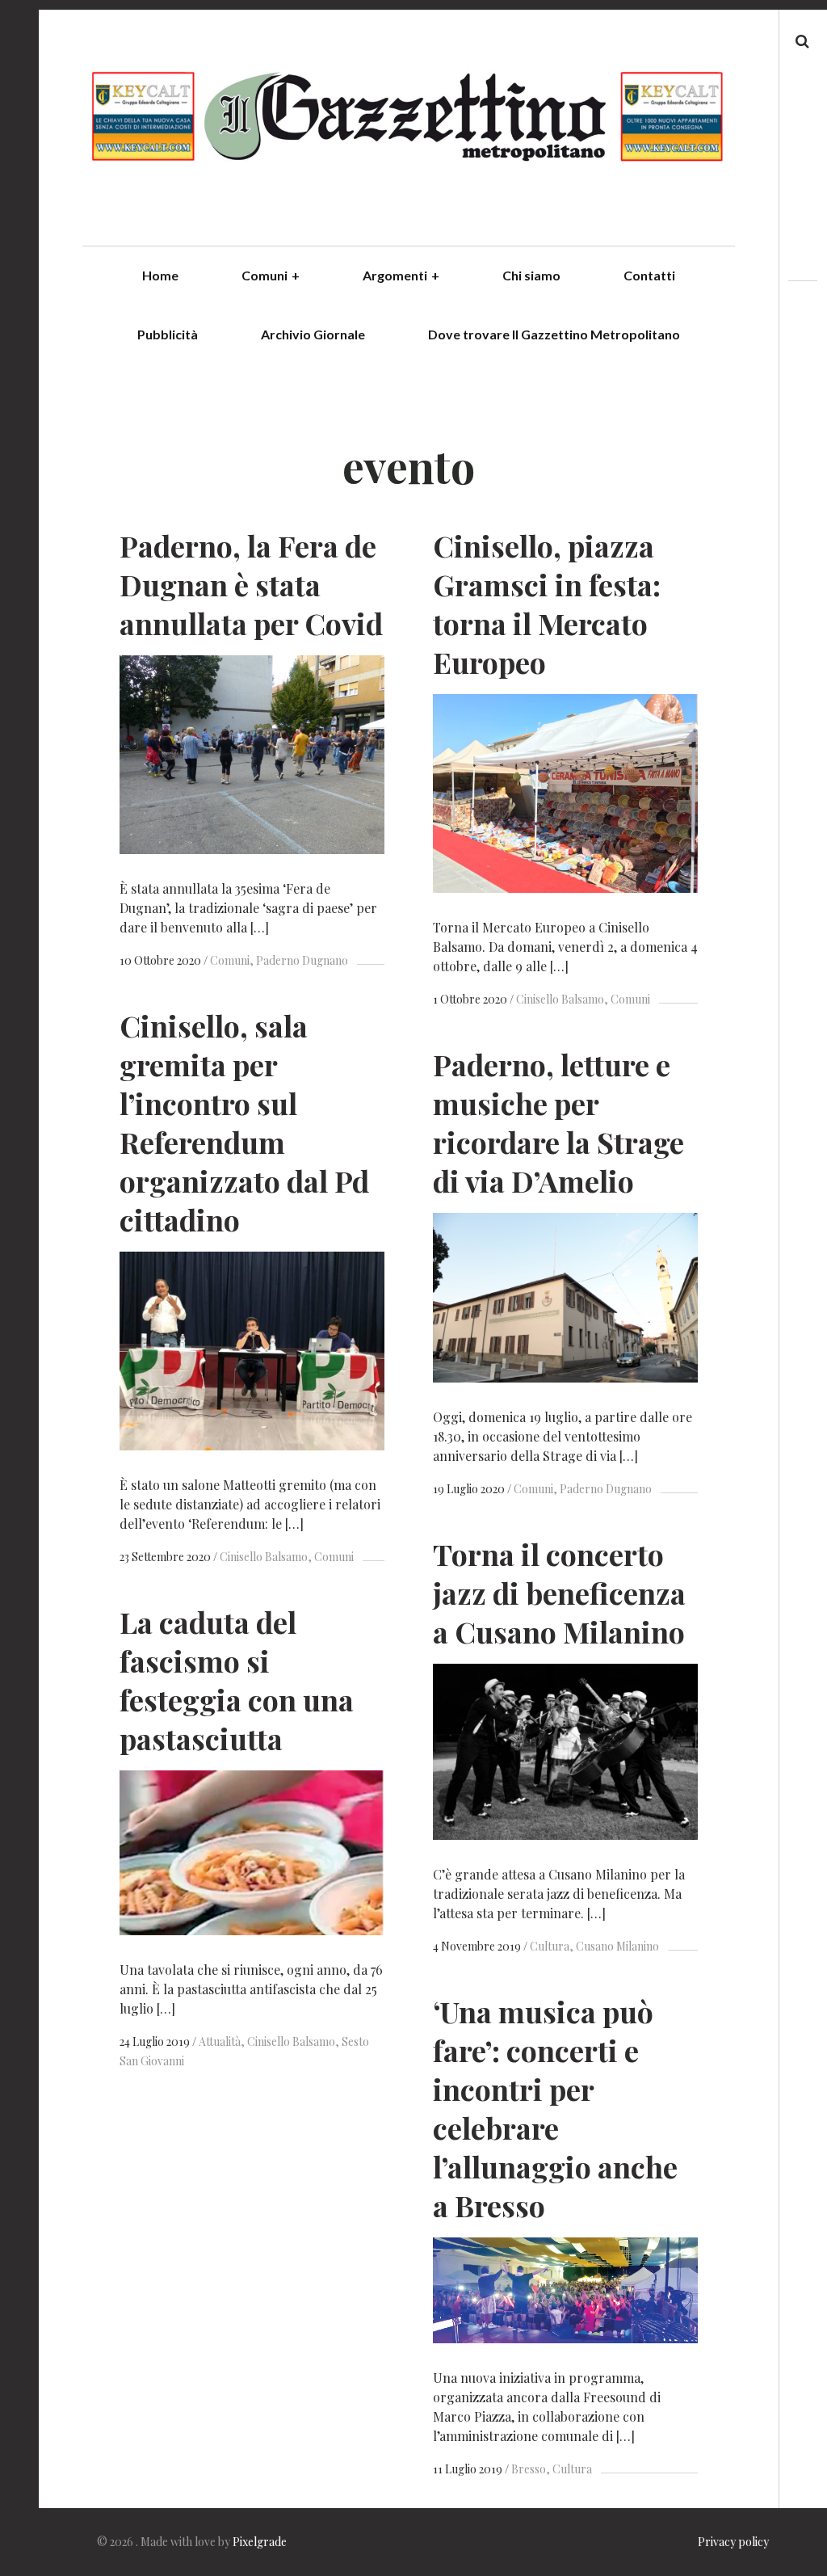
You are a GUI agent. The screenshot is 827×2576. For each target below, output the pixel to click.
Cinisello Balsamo (560, 999)
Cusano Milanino (617, 1946)
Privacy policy (733, 2542)
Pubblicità (168, 334)
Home (160, 275)
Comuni (271, 275)
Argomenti (401, 275)
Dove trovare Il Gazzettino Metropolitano (554, 334)
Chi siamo (531, 275)
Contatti (649, 275)
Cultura (550, 1946)
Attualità (220, 2041)
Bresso (529, 2469)
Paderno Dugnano (302, 960)
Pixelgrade (260, 2542)
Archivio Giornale (313, 334)
